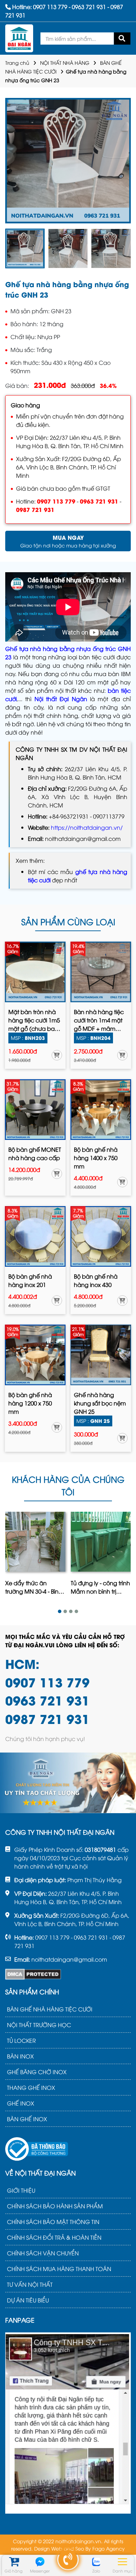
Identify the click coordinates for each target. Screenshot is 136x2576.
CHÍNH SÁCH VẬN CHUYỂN (43, 2253)
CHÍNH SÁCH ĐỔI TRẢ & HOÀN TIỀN (54, 2237)
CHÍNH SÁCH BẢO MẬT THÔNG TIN (53, 2222)
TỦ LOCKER (21, 2040)
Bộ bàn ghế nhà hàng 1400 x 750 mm (96, 1158)
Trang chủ (17, 63)
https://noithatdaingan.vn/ (87, 827)
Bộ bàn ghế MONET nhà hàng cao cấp (35, 1153)
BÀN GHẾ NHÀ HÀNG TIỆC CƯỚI (50, 2009)
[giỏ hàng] (13, 2562)
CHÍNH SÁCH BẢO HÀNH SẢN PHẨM (55, 2206)
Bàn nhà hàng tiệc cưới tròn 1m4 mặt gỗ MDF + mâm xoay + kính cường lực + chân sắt (99, 1020)
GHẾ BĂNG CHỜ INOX (37, 2072)
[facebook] (68, 2422)
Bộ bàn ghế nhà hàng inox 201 (30, 1280)
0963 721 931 (99, 501)
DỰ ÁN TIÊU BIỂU (28, 2300)
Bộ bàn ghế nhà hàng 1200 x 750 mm (30, 1403)
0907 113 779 (56, 501)
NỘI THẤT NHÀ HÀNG (65, 63)
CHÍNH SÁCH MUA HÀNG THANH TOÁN (59, 2269)
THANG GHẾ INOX (31, 2087)
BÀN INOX (20, 2056)
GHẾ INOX (21, 2103)
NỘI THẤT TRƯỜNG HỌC (39, 2025)
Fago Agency (109, 2548)
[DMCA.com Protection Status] (33, 1974)
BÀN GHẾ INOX (27, 2119)
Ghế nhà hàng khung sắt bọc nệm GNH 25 (100, 1403)
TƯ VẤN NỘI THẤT (30, 2284)
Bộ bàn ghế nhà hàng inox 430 (96, 1280)
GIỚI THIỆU (21, 2190)
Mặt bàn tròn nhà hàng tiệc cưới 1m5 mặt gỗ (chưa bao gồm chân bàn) (34, 1020)
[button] (60, 1611)
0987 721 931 (35, 509)
